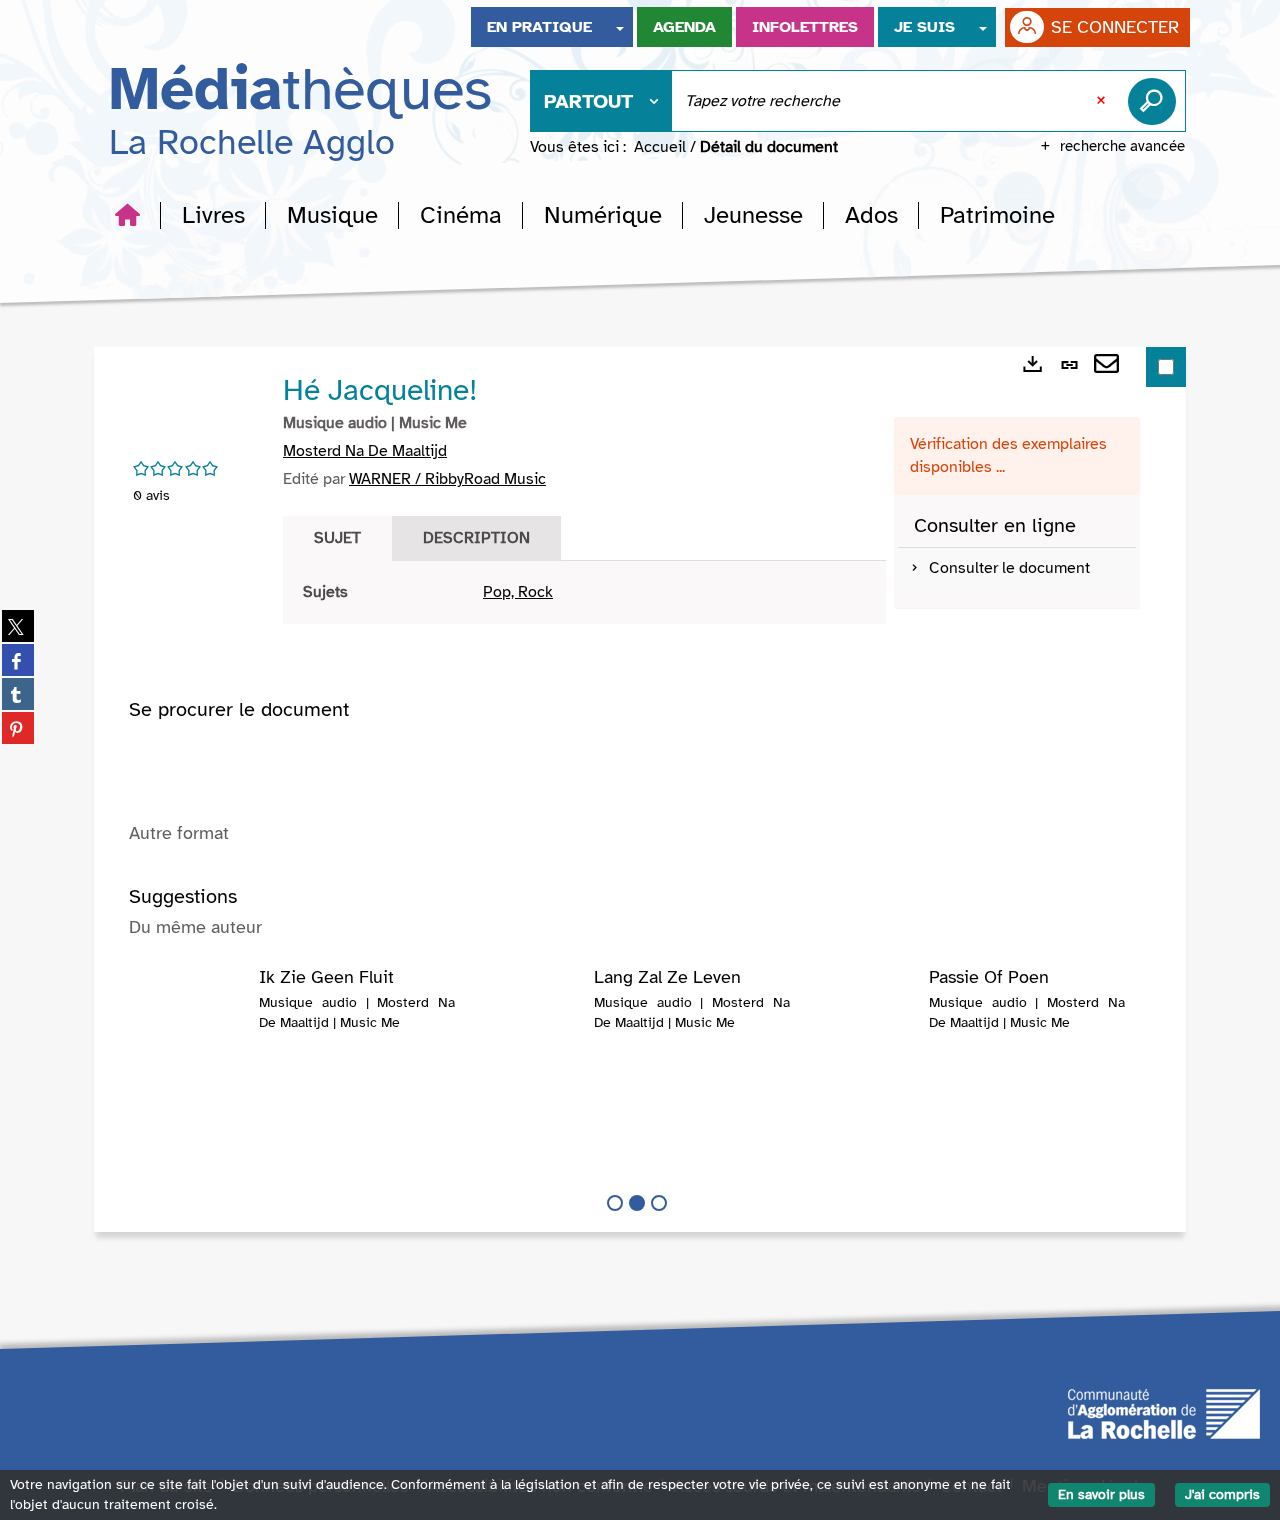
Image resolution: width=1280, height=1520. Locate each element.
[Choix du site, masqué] (620, 27)
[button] (213, 215)
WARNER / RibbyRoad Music (447, 479)
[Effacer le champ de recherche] (1103, 101)
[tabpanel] (584, 592)
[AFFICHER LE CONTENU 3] (659, 1203)
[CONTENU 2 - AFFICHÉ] (637, 1203)
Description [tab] (476, 538)
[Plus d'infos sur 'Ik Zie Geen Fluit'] (196, 1008)
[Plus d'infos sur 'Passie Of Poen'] (866, 1008)
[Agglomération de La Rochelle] (1164, 1413)
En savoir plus (1101, 1494)
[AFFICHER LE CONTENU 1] (615, 1203)
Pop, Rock (518, 592)
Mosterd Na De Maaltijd (365, 451)
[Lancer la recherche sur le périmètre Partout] (1156, 101)
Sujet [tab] (337, 538)
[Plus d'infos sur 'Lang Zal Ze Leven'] (531, 1008)
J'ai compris (1222, 1494)
